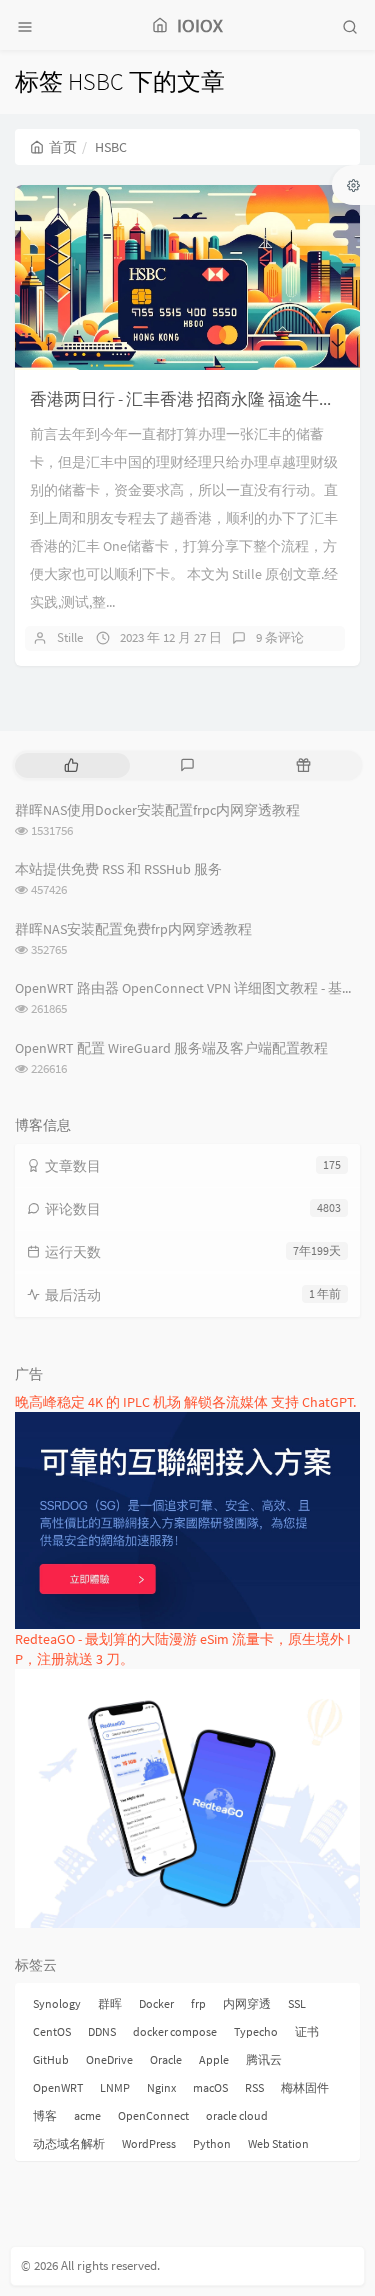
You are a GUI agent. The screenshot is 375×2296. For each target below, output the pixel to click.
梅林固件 (305, 2087)
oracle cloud (237, 2115)
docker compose (175, 2031)
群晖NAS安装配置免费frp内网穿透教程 (133, 929)
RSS (254, 2087)
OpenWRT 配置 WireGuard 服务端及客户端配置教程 (171, 1048)
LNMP (115, 2087)
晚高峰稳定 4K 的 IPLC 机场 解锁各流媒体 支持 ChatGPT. (185, 1402)
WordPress (149, 2143)
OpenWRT (58, 2087)
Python (212, 2143)
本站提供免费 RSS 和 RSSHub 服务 (118, 869)
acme (87, 2115)
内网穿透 (247, 2003)
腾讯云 (264, 2059)
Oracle (166, 2059)
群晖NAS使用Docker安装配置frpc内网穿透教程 (157, 810)
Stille (70, 637)
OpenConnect (153, 2115)
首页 (63, 147)
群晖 (110, 2003)
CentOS (52, 2031)
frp (198, 2003)
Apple (214, 2059)
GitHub (51, 2059)
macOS (210, 2087)
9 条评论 (280, 637)
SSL (297, 2003)
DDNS (102, 2031)
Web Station (278, 2143)
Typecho (256, 2031)
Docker (156, 2003)
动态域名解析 (69, 2143)
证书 (307, 2031)
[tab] (71, 765)
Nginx (161, 2087)
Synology (57, 2003)
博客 (45, 2115)
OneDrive (109, 2059)
